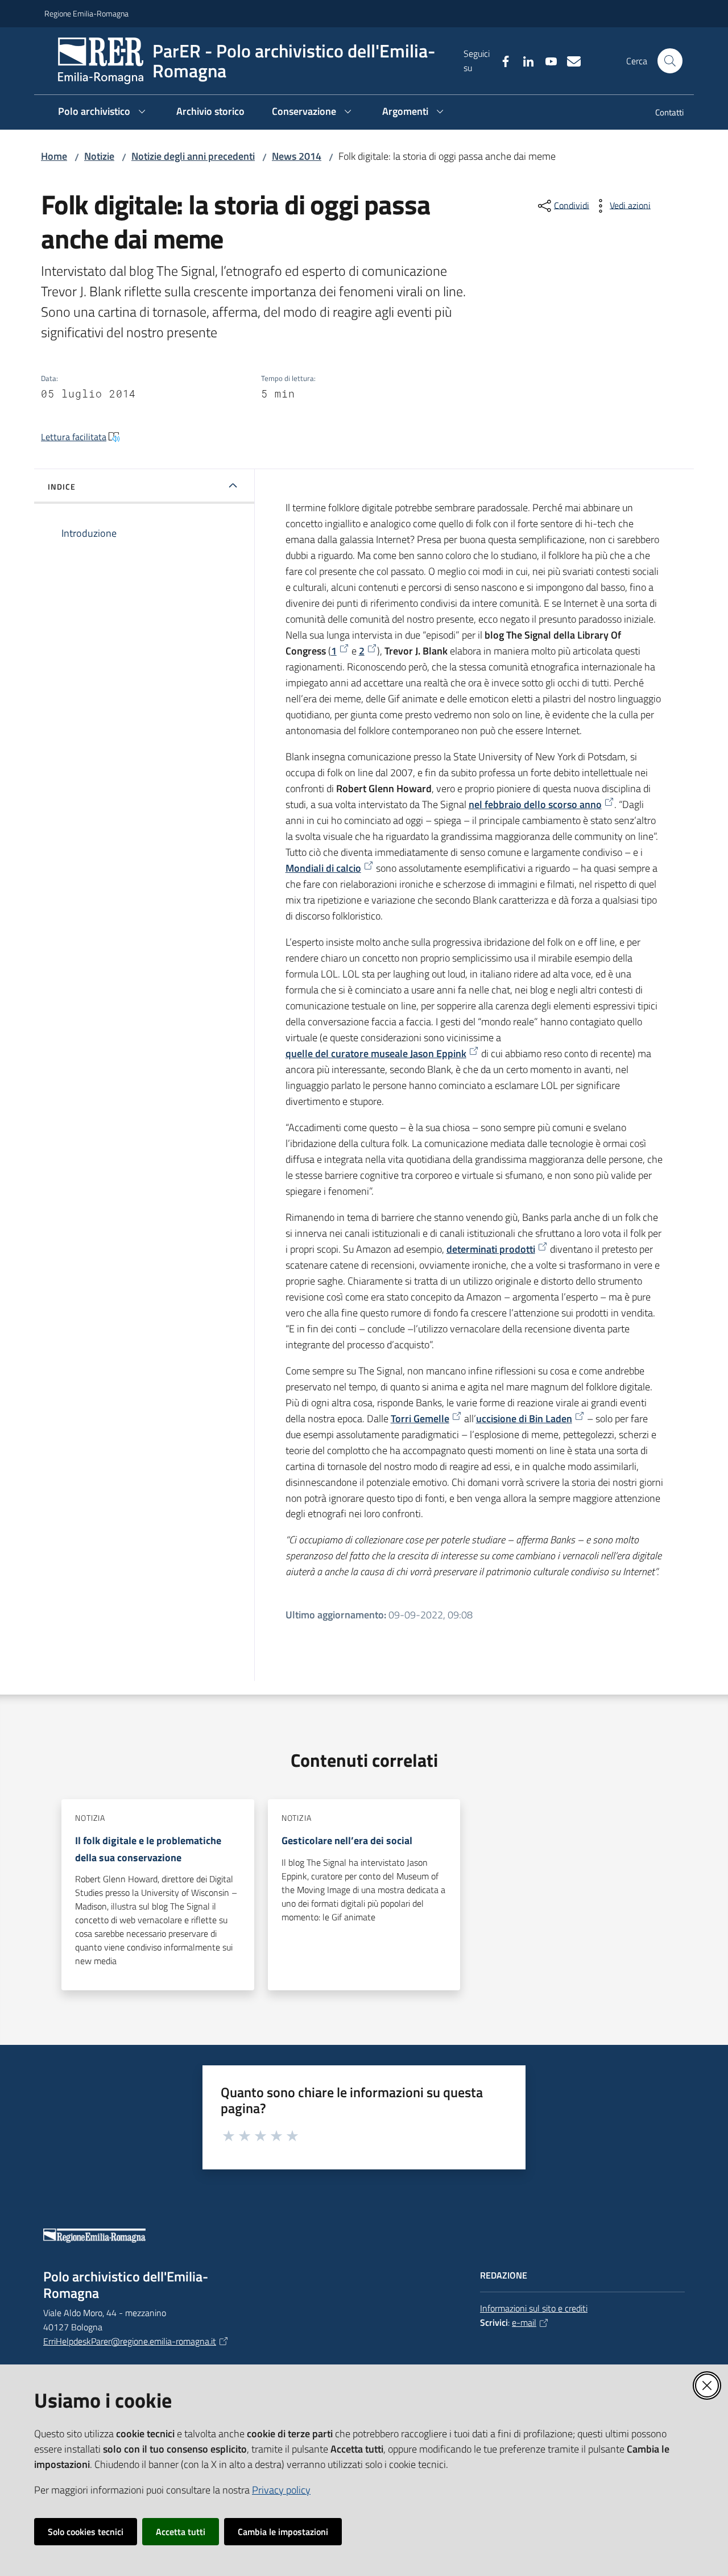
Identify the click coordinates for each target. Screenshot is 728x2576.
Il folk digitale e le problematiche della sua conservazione (148, 1849)
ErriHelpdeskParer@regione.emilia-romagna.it (130, 2341)
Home (54, 156)
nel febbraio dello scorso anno (535, 804)
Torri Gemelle (420, 1419)
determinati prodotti (491, 1249)
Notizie (99, 156)
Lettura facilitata (74, 437)
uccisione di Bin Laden (524, 1419)
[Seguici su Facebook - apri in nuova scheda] (501, 60)
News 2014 (297, 156)
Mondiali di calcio (323, 868)
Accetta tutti (181, 2532)
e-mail (524, 2322)
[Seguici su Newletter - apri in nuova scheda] (569, 60)
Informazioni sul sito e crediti (534, 2308)
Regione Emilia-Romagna (86, 13)
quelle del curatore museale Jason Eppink (376, 1053)
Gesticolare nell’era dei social (347, 1840)
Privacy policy (281, 2490)
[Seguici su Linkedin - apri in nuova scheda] (524, 60)
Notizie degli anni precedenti (193, 156)
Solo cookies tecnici (86, 2532)
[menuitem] (663, 113)
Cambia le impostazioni (283, 2532)
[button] (670, 61)
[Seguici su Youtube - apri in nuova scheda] (547, 60)
